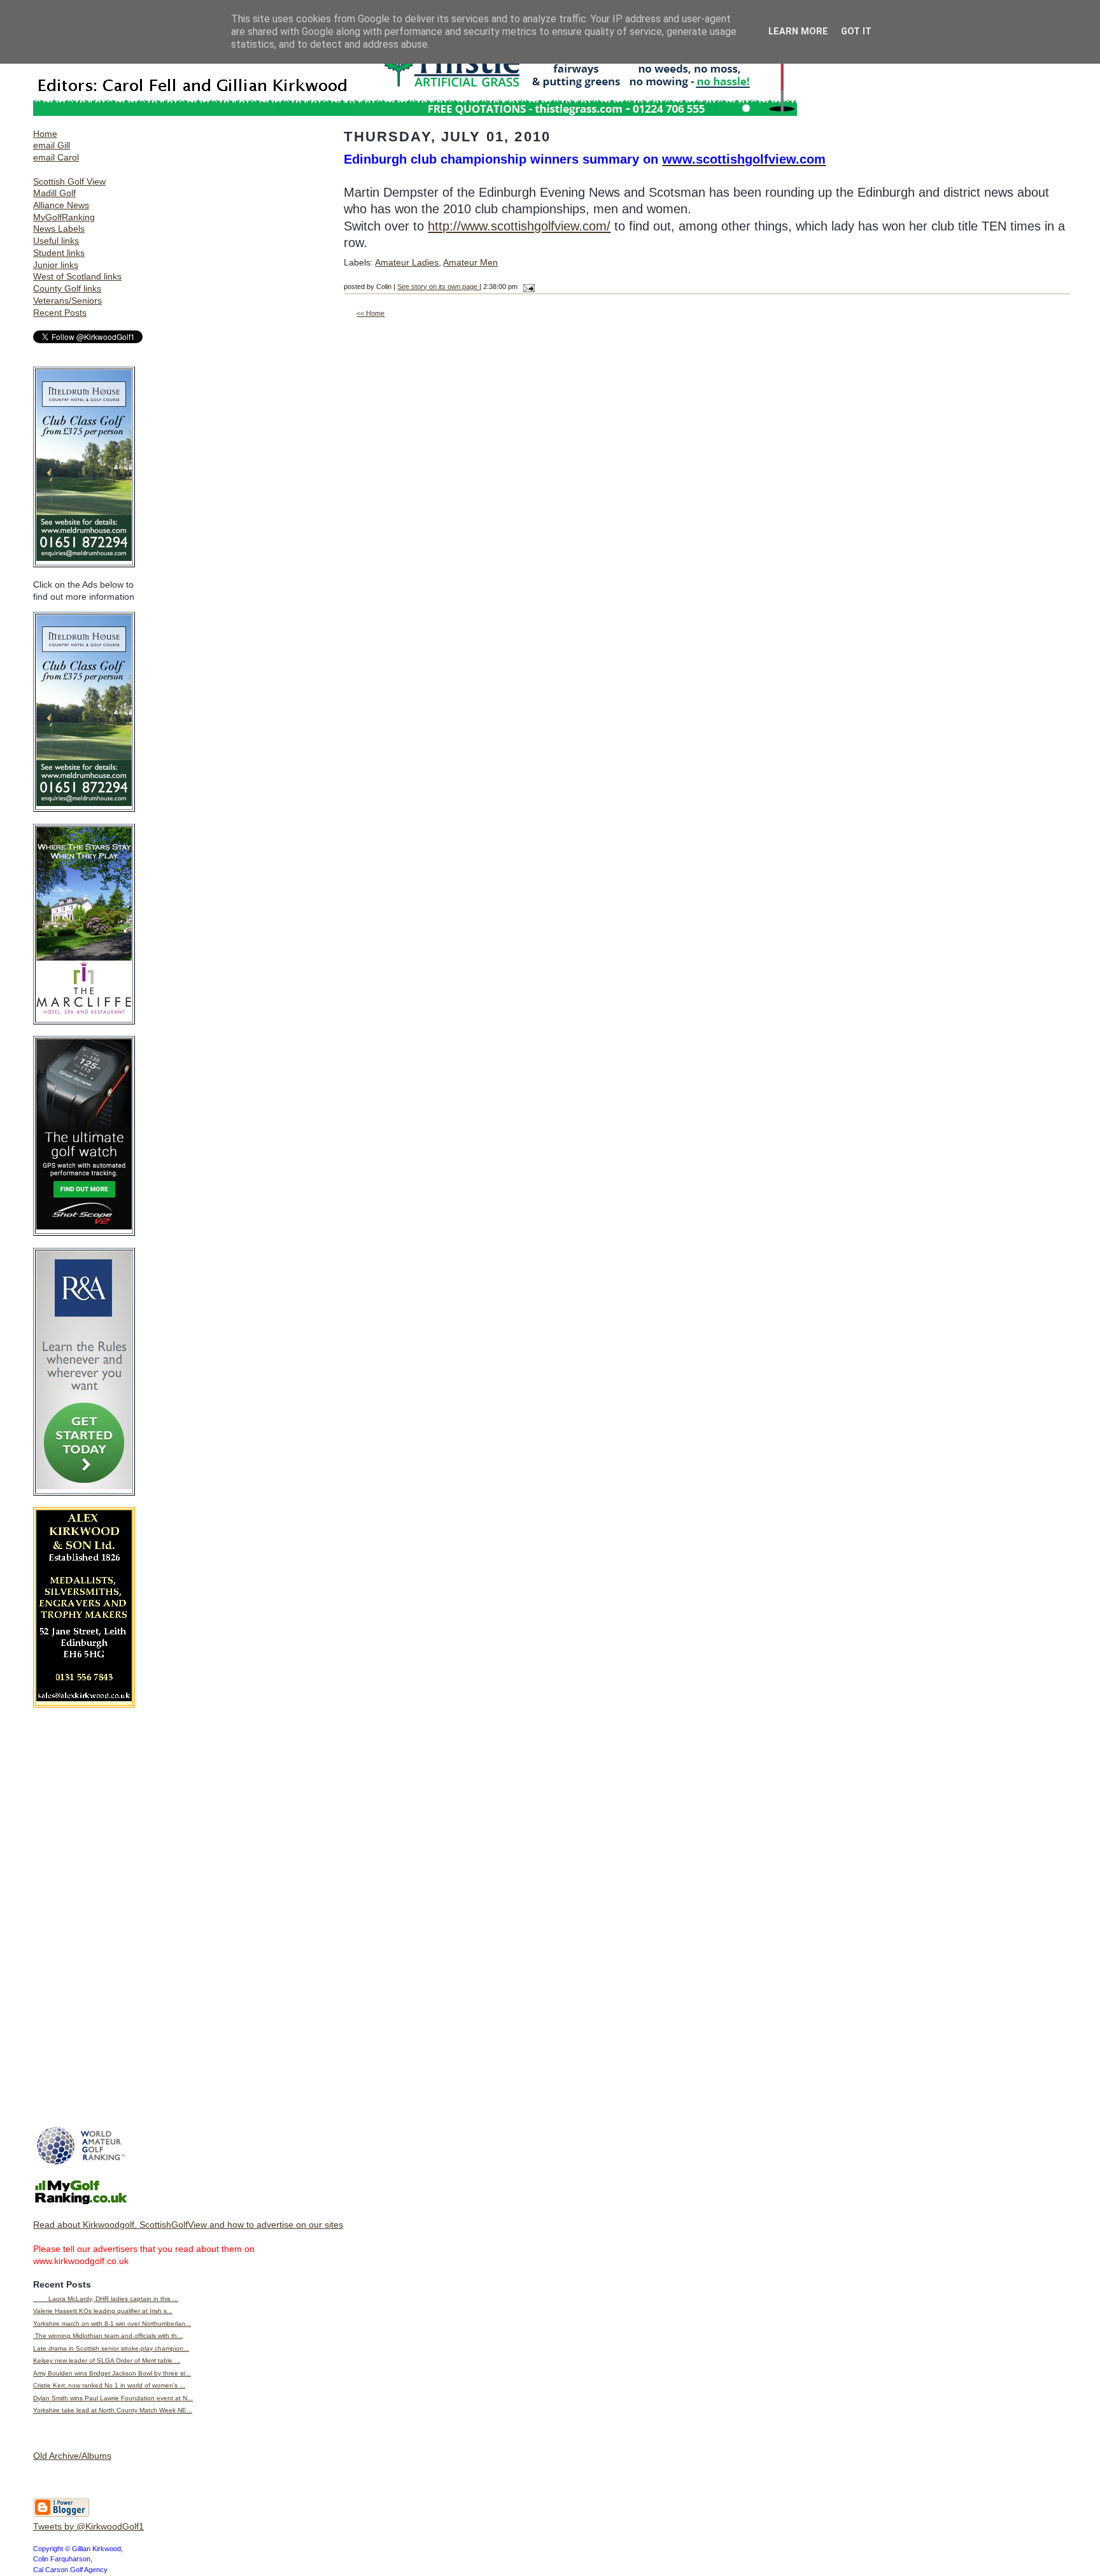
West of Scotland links (77, 276)
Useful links (56, 241)
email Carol (56, 157)
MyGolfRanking (64, 217)
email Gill (52, 145)
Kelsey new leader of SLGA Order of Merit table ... (107, 2360)
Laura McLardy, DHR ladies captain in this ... (106, 2299)
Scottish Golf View (69, 181)
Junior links (56, 265)
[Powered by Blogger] (61, 2514)
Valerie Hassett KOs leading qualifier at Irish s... (103, 2311)
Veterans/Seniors (67, 301)
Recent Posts (60, 313)
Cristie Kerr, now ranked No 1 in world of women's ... (109, 2385)
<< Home (370, 313)
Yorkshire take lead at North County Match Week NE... (113, 2410)
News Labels (59, 229)
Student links (59, 253)
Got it (856, 32)
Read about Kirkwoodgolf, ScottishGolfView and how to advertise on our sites (188, 2225)
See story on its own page (438, 287)
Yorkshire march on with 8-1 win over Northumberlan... (112, 2324)
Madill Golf (54, 193)
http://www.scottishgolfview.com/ (519, 226)
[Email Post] (527, 287)
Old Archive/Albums (72, 2456)
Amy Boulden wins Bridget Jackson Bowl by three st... (112, 2373)
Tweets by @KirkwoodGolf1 (88, 2526)
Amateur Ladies (407, 262)
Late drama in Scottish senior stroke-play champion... (111, 2348)
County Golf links (67, 288)
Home (45, 134)
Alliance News (61, 205)
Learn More (798, 32)
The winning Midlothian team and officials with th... (108, 2336)
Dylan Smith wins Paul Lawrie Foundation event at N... (113, 2398)
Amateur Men (470, 262)
